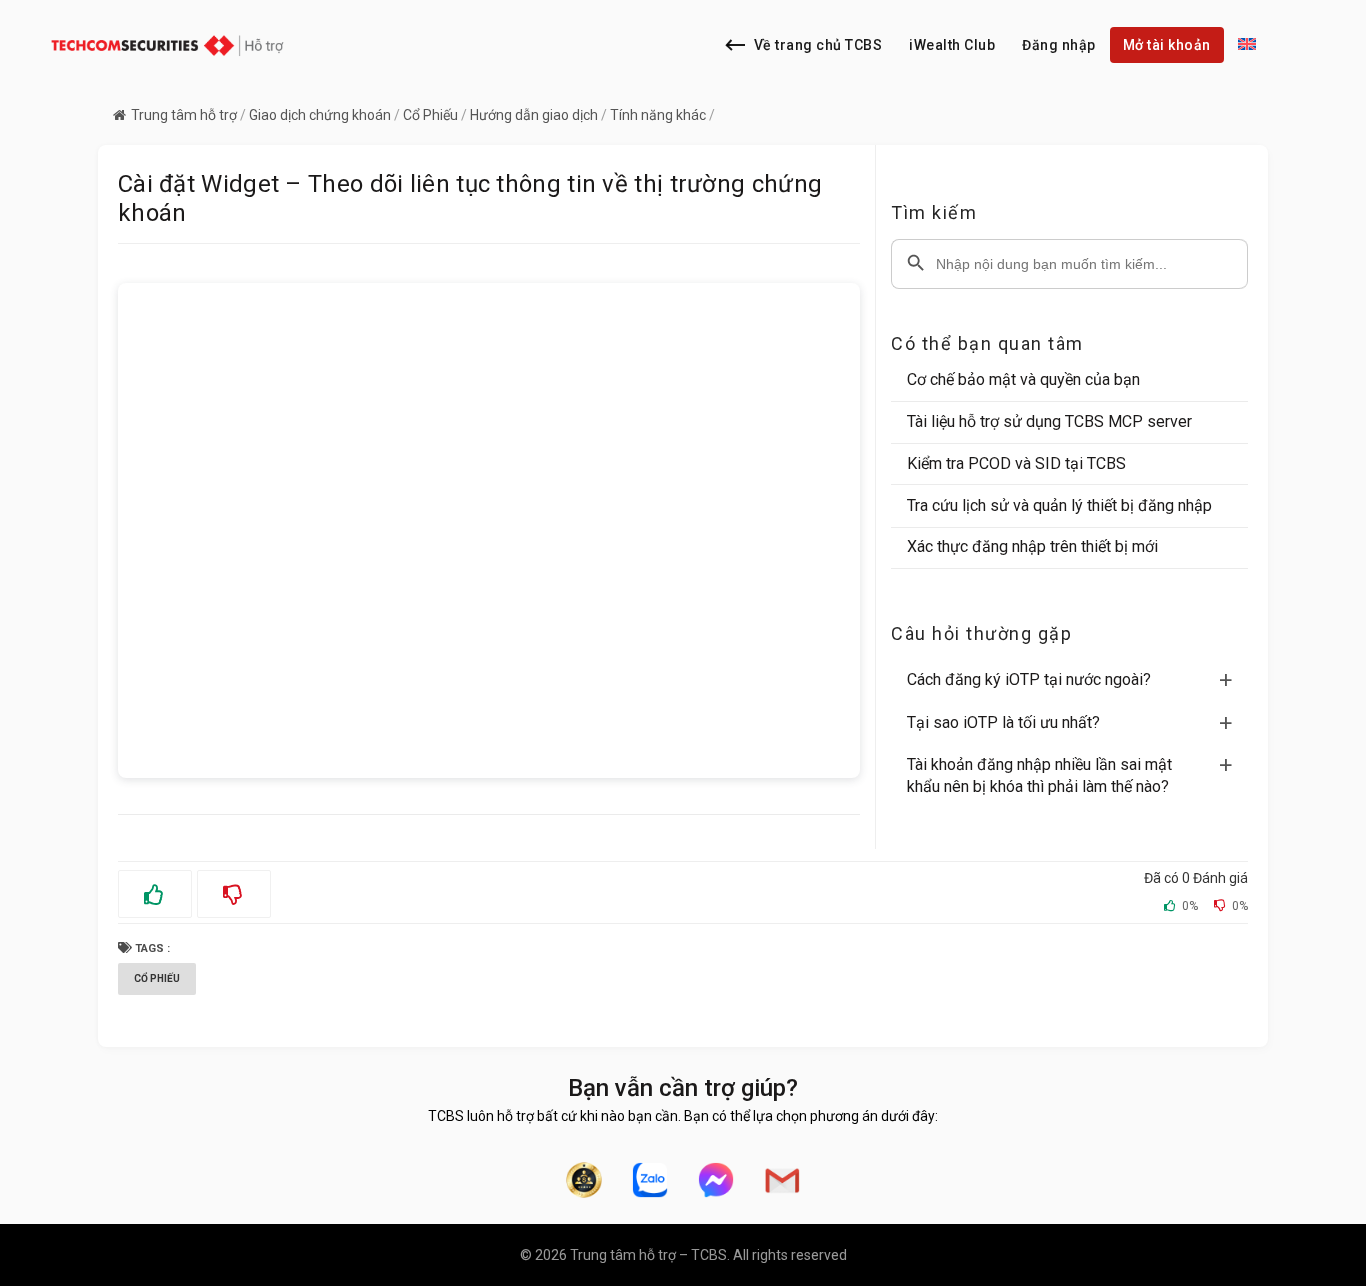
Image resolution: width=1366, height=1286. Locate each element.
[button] (1077, 680)
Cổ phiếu (157, 978)
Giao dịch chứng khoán (320, 115)
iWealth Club (952, 45)
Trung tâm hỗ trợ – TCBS (648, 1255)
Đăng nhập (1059, 45)
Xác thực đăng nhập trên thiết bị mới (1032, 546)
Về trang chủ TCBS (818, 45)
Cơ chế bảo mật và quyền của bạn (1023, 379)
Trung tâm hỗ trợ (184, 115)
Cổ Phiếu (430, 115)
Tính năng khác (658, 115)
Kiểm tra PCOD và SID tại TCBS (1016, 463)
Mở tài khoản (1167, 45)
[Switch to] (1247, 45)
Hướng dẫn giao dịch (534, 115)
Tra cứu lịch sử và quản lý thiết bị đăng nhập (1059, 505)
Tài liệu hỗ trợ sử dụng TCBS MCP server (1049, 421)
